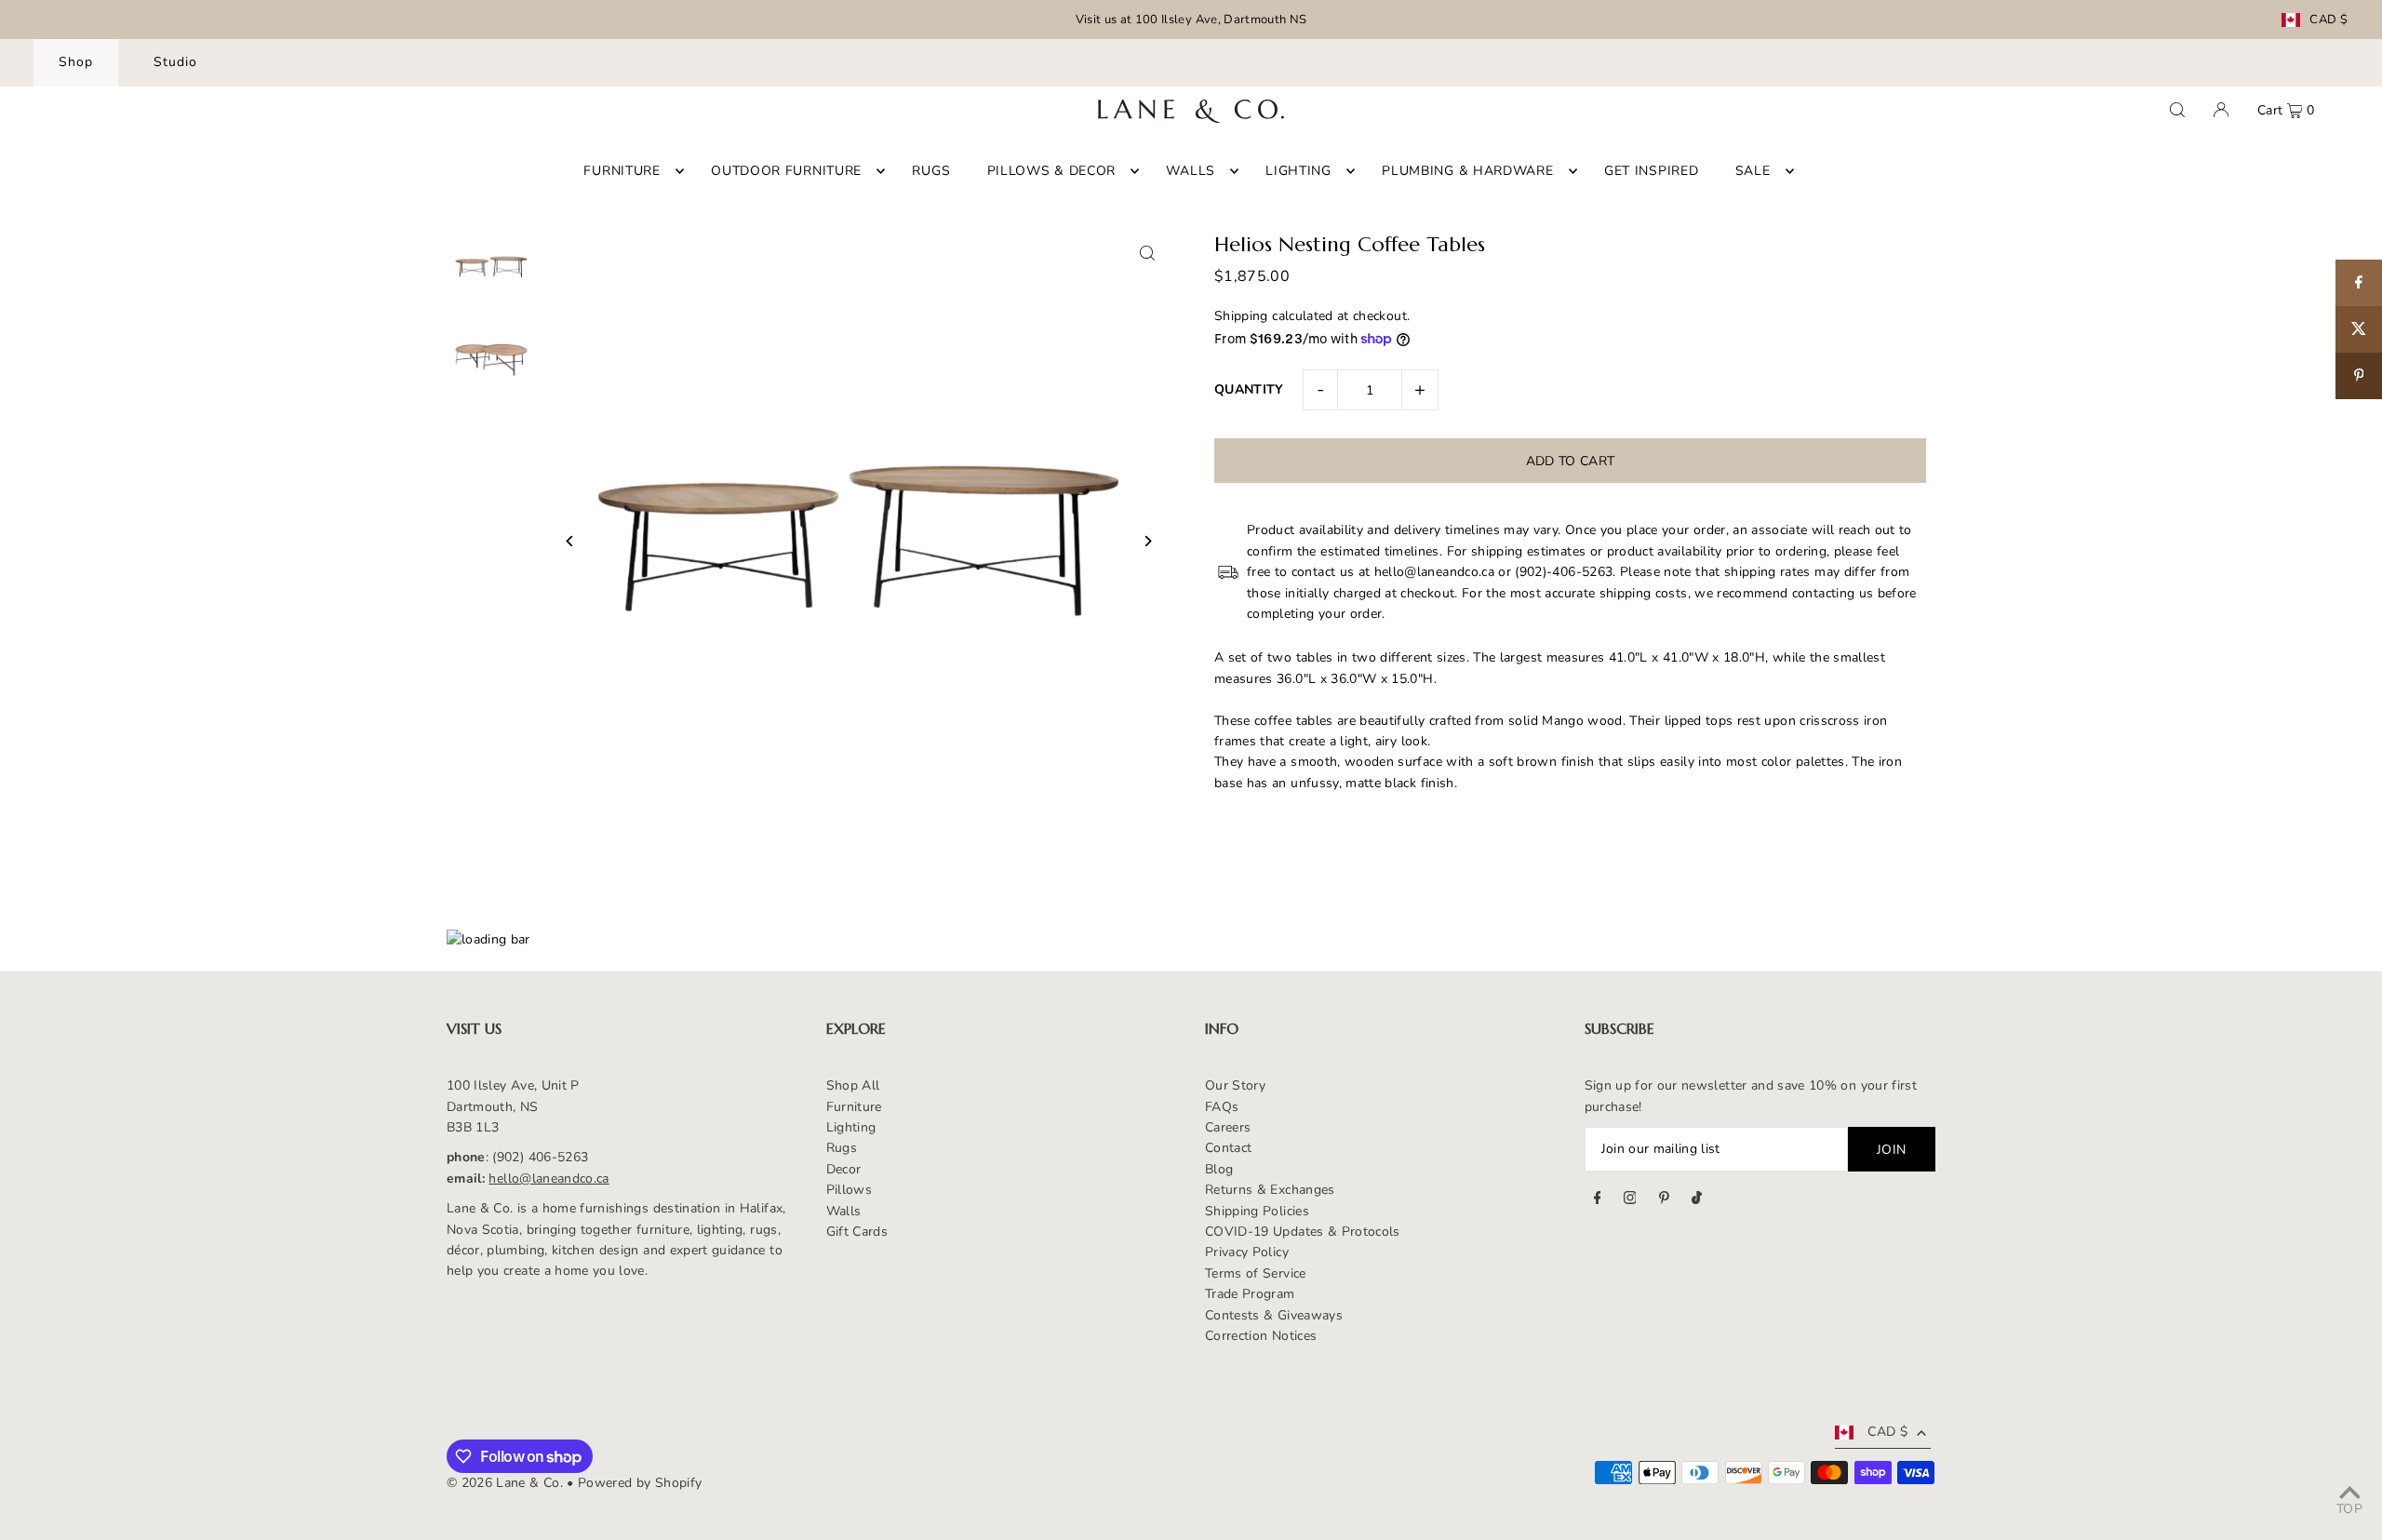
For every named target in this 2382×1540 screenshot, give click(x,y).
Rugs (842, 1148)
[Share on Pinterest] (2359, 376)
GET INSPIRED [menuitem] (1651, 171)
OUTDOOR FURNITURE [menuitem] (786, 171)
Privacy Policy (1247, 1252)
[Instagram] (1630, 1200)
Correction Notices (1261, 1336)
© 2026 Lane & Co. (505, 1483)
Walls (844, 1211)
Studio (175, 62)
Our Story (1235, 1085)
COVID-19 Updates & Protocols (1303, 1232)
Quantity (1249, 389)
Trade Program (1250, 1294)
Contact (1228, 1148)
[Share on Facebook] (2359, 283)
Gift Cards (857, 1232)
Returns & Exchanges (1270, 1190)
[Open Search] (2177, 110)
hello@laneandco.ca (549, 1178)
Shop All (853, 1085)
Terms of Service (1256, 1273)
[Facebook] (1598, 1200)
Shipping (1241, 316)
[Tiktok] (1697, 1200)
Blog (1219, 1169)
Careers (1228, 1127)
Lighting (851, 1127)
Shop (76, 62)
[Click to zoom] (1147, 253)
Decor (844, 1169)
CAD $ (2328, 20)
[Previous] (570, 541)
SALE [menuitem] (1753, 171)
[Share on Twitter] (2359, 329)
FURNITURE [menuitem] (622, 171)
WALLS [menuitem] (1191, 171)
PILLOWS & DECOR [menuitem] (1052, 171)
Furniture (854, 1107)
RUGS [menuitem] (931, 171)
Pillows (849, 1190)
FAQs (1222, 1107)
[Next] (1147, 541)
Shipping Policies (1257, 1211)
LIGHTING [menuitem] (1298, 171)
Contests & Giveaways (1274, 1315)
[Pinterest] (1664, 1200)
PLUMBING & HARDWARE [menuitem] (1467, 171)
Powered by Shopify (640, 1483)
